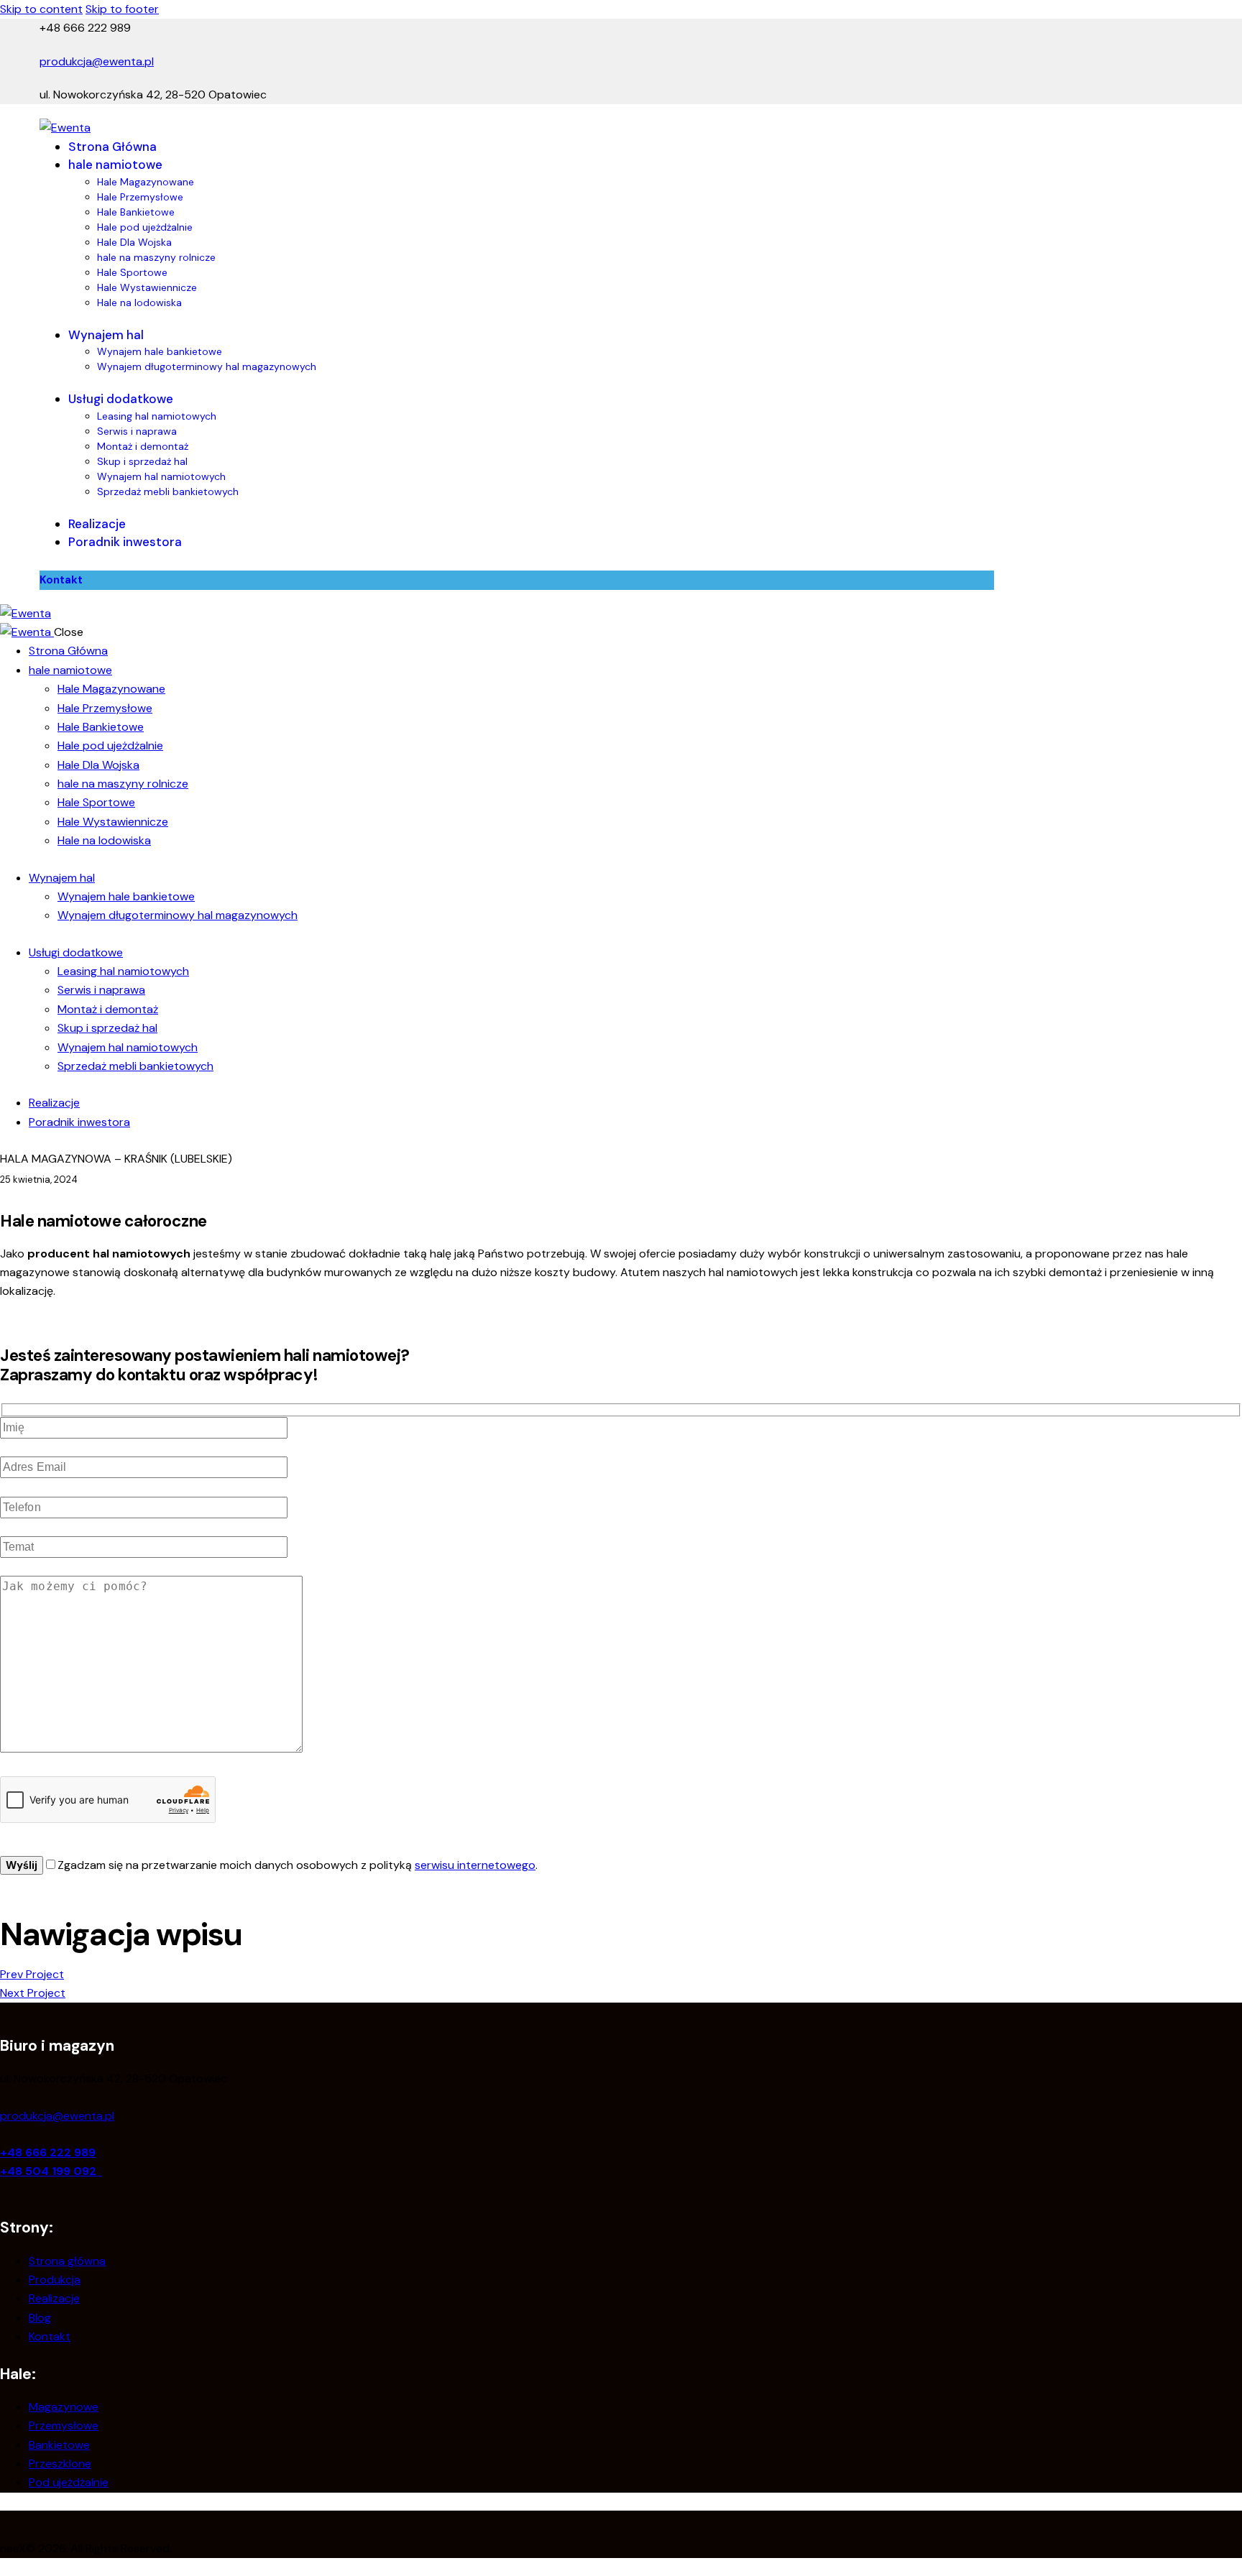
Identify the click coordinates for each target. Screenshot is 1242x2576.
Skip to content (41, 9)
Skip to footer (122, 9)
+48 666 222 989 (48, 2152)
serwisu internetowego (475, 1865)
